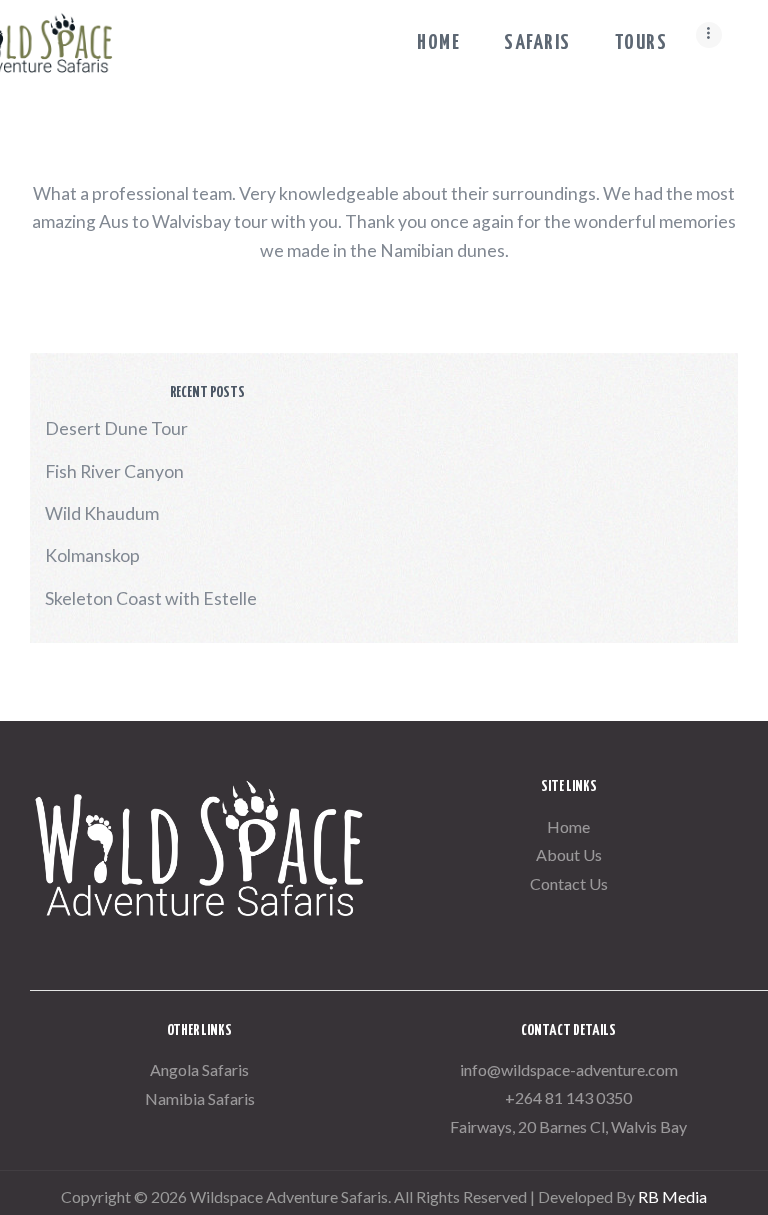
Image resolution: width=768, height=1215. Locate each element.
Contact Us (569, 883)
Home (568, 826)
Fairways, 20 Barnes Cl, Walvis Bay (568, 1126)
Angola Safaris (199, 1069)
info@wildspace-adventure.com (569, 1069)
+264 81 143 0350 (568, 1097)
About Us (569, 854)
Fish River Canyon (114, 471)
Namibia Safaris (200, 1098)
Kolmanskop (92, 555)
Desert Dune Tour (116, 428)
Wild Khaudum (102, 513)
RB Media (672, 1196)
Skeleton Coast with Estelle (151, 598)
